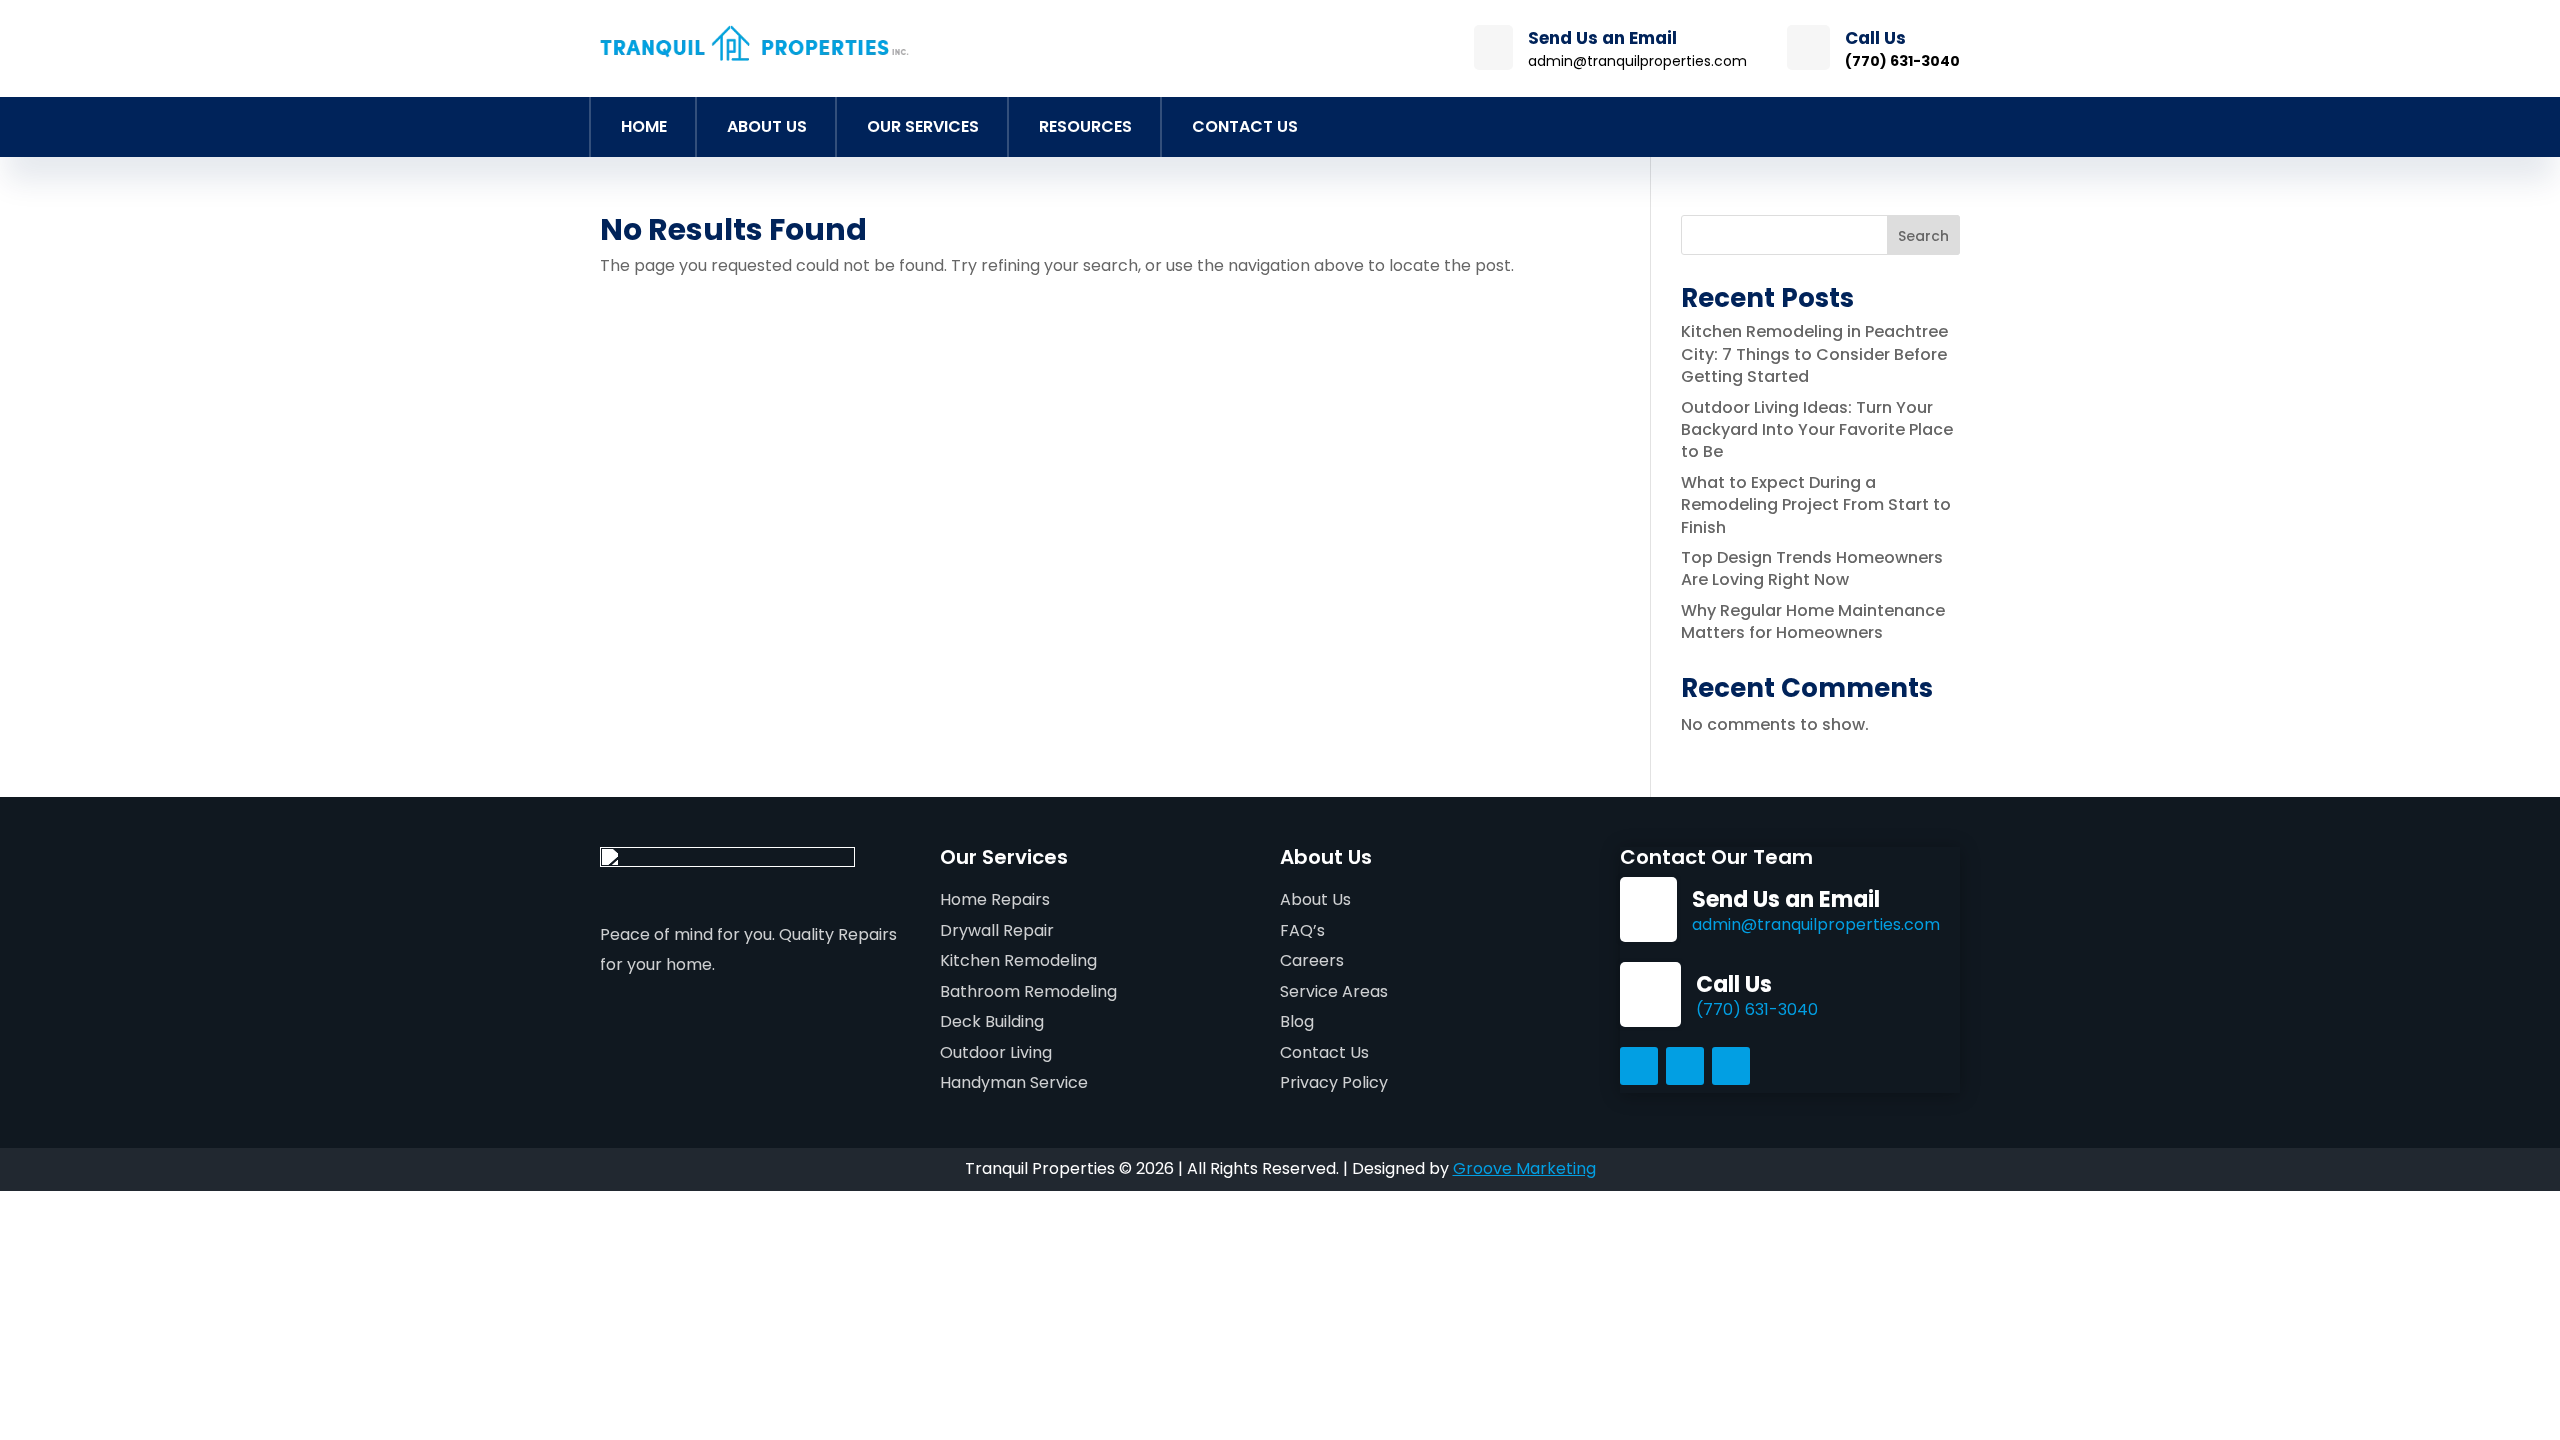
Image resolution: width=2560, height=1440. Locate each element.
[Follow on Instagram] (1685, 1066)
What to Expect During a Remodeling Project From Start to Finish (1816, 505)
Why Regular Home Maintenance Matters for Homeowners (1813, 621)
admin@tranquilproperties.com (1816, 924)
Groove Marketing (1524, 1168)
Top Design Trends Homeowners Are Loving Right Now (1812, 568)
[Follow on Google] (1731, 1066)
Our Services (923, 126)
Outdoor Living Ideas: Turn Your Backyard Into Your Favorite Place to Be (1817, 430)
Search (1923, 236)
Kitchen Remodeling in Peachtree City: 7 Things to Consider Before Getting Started (1814, 354)
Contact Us (1245, 126)
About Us (767, 126)
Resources (1085, 126)
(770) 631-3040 (1757, 1009)
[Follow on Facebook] (1639, 1066)
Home (644, 126)
